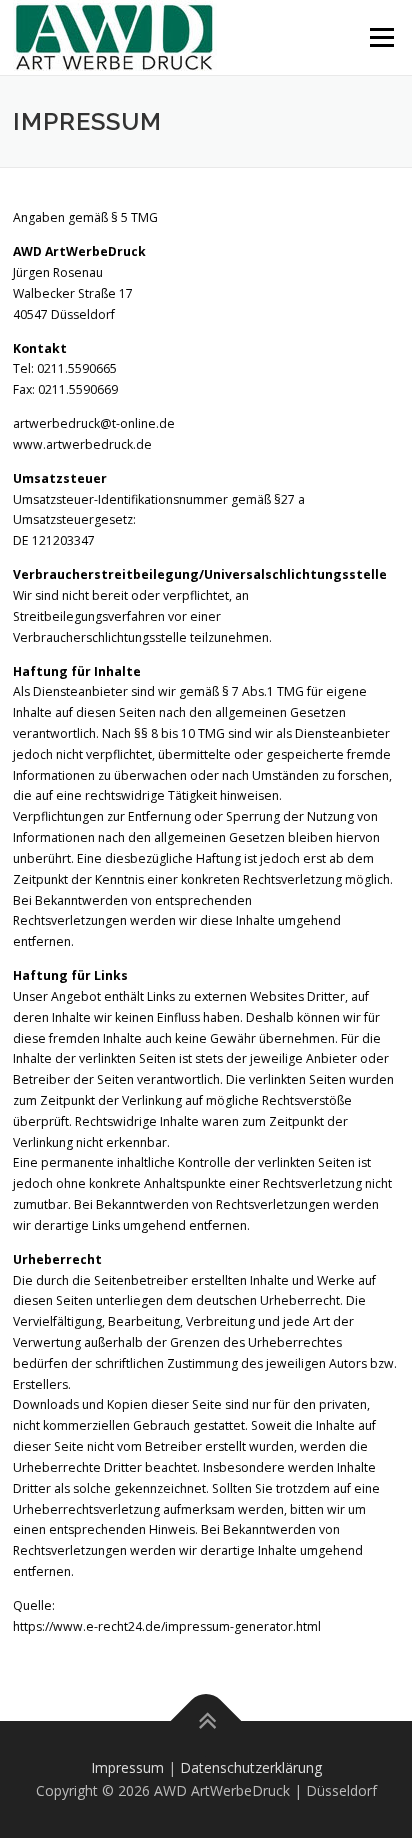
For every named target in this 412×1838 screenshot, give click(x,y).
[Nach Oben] (206, 1720)
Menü (380, 37)
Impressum (127, 1767)
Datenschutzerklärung (251, 1767)
